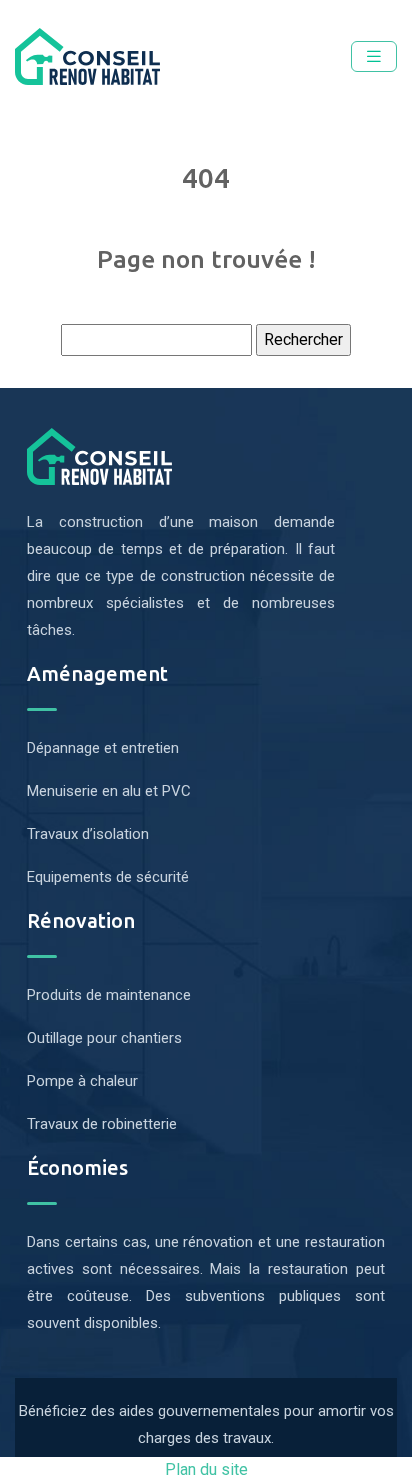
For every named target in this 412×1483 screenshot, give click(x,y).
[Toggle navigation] (374, 56)
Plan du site (206, 1469)
